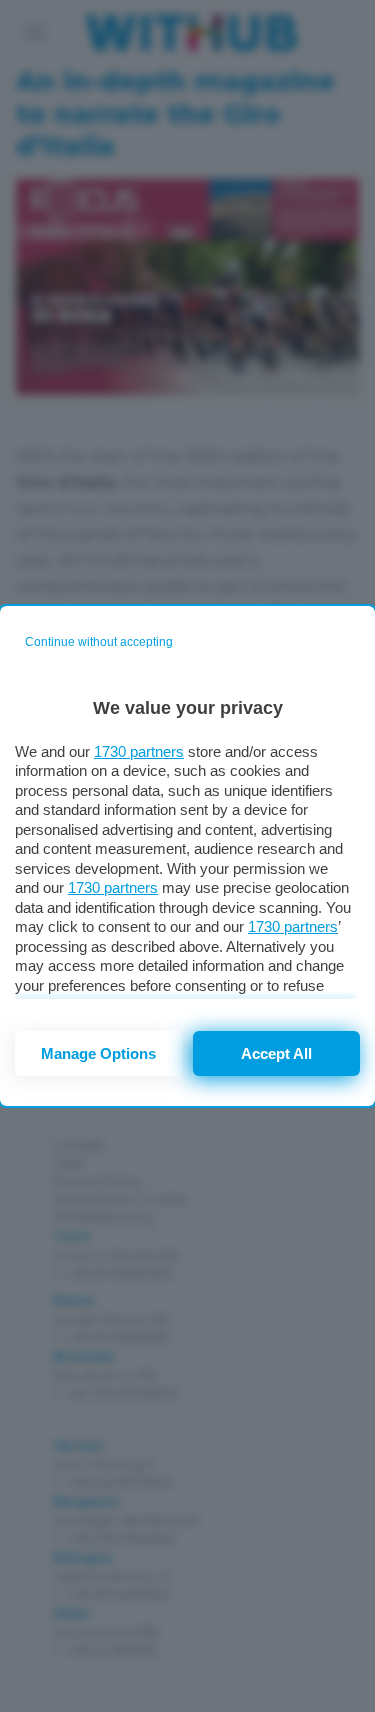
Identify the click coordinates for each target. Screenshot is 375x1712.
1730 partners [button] (139, 751)
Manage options (98, 1053)
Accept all (276, 1053)
